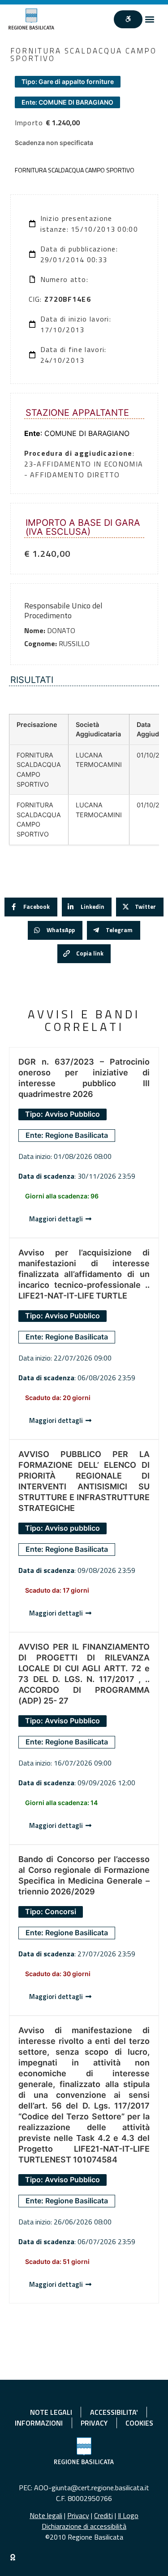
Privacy (78, 2515)
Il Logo (128, 2515)
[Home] (31, 19)
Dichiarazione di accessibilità (84, 2526)
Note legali (46, 2515)
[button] (150, 19)
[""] (128, 19)
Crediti (103, 2515)
